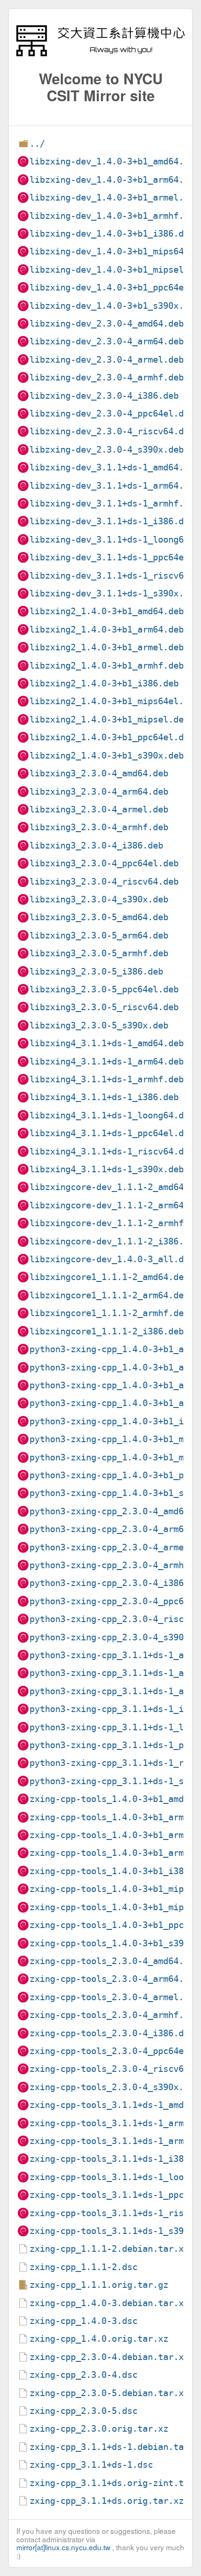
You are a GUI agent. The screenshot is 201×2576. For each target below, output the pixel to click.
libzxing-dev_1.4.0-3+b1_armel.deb (114, 197)
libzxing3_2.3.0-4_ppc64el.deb (104, 863)
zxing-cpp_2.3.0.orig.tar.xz (99, 2429)
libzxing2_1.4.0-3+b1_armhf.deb (107, 666)
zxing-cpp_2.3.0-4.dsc (83, 2375)
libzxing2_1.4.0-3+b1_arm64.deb (107, 629)
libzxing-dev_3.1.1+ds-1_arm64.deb (114, 486)
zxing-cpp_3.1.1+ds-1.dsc (91, 2465)
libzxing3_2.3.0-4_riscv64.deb (104, 882)
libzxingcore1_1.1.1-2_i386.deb (107, 1331)
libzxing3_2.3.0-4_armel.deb (99, 809)
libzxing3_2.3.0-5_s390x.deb (99, 1025)
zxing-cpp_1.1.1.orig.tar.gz (99, 2285)
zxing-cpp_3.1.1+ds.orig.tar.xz (107, 2501)
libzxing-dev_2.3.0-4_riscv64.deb (112, 431)
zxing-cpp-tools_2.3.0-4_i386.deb (112, 2033)
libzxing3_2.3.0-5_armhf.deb (99, 953)
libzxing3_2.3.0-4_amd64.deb (99, 773)
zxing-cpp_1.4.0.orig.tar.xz (99, 2339)
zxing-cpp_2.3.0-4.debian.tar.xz (109, 2357)
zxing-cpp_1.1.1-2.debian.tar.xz (109, 2249)
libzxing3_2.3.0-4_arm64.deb (99, 792)
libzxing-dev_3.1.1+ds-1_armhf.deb (114, 503)
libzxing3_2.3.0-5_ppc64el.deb (104, 989)
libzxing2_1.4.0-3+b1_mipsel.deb (109, 719)
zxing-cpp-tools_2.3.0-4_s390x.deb (114, 2087)
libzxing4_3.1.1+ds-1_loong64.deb (112, 1115)
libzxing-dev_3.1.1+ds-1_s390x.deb (114, 593)
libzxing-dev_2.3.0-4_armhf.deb (107, 377)
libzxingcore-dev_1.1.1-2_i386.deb (114, 1241)
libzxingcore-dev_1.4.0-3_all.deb (112, 1259)
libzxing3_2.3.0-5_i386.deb (96, 972)
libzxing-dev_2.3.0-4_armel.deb (107, 360)
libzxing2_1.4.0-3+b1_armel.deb (107, 647)
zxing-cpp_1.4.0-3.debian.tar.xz (109, 2303)
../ (37, 144)
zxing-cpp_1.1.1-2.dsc (83, 2267)
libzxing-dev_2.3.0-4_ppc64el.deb (112, 413)
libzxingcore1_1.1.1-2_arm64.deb (109, 1295)
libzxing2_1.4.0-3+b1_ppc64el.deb (112, 737)
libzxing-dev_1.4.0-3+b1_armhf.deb (114, 216)
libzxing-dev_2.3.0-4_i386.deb (104, 396)
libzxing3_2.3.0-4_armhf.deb (99, 827)
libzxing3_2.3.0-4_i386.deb (96, 845)
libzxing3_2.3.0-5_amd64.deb (99, 917)
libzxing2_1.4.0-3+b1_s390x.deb (107, 756)
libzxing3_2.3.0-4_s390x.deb (99, 899)
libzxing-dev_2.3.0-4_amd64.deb (107, 324)
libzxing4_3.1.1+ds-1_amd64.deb (107, 1043)
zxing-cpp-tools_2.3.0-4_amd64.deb (114, 1961)
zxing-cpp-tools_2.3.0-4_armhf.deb (114, 2015)
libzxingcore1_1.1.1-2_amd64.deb (109, 1277)
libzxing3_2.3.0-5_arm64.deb (99, 935)
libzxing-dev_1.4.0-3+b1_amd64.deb (114, 161)
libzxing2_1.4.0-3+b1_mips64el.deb (114, 701)
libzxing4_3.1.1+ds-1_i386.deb (104, 1097)
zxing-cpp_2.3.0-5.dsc (83, 2411)
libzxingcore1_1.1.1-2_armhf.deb (109, 1313)
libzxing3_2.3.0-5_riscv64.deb (104, 1007)
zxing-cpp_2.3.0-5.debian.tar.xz (109, 2393)
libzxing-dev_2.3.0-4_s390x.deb (107, 450)
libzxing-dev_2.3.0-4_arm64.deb (107, 341)
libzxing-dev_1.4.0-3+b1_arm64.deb (114, 180)
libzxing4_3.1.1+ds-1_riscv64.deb (112, 1151)
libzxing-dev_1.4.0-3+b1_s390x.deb (114, 306)
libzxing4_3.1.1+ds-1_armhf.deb (107, 1079)
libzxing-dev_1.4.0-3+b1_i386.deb (112, 234)
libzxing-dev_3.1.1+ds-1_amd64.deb (114, 467)
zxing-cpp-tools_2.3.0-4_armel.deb (114, 1997)
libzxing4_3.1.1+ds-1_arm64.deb (107, 1061)
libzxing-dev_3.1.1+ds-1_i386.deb (112, 521)
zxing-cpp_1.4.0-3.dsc (83, 2321)
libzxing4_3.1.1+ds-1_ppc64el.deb (112, 1133)
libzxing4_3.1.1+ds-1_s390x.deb (107, 1169)
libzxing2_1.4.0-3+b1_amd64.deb (107, 611)
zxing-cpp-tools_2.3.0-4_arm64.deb (114, 1979)
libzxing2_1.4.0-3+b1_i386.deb (104, 683)
